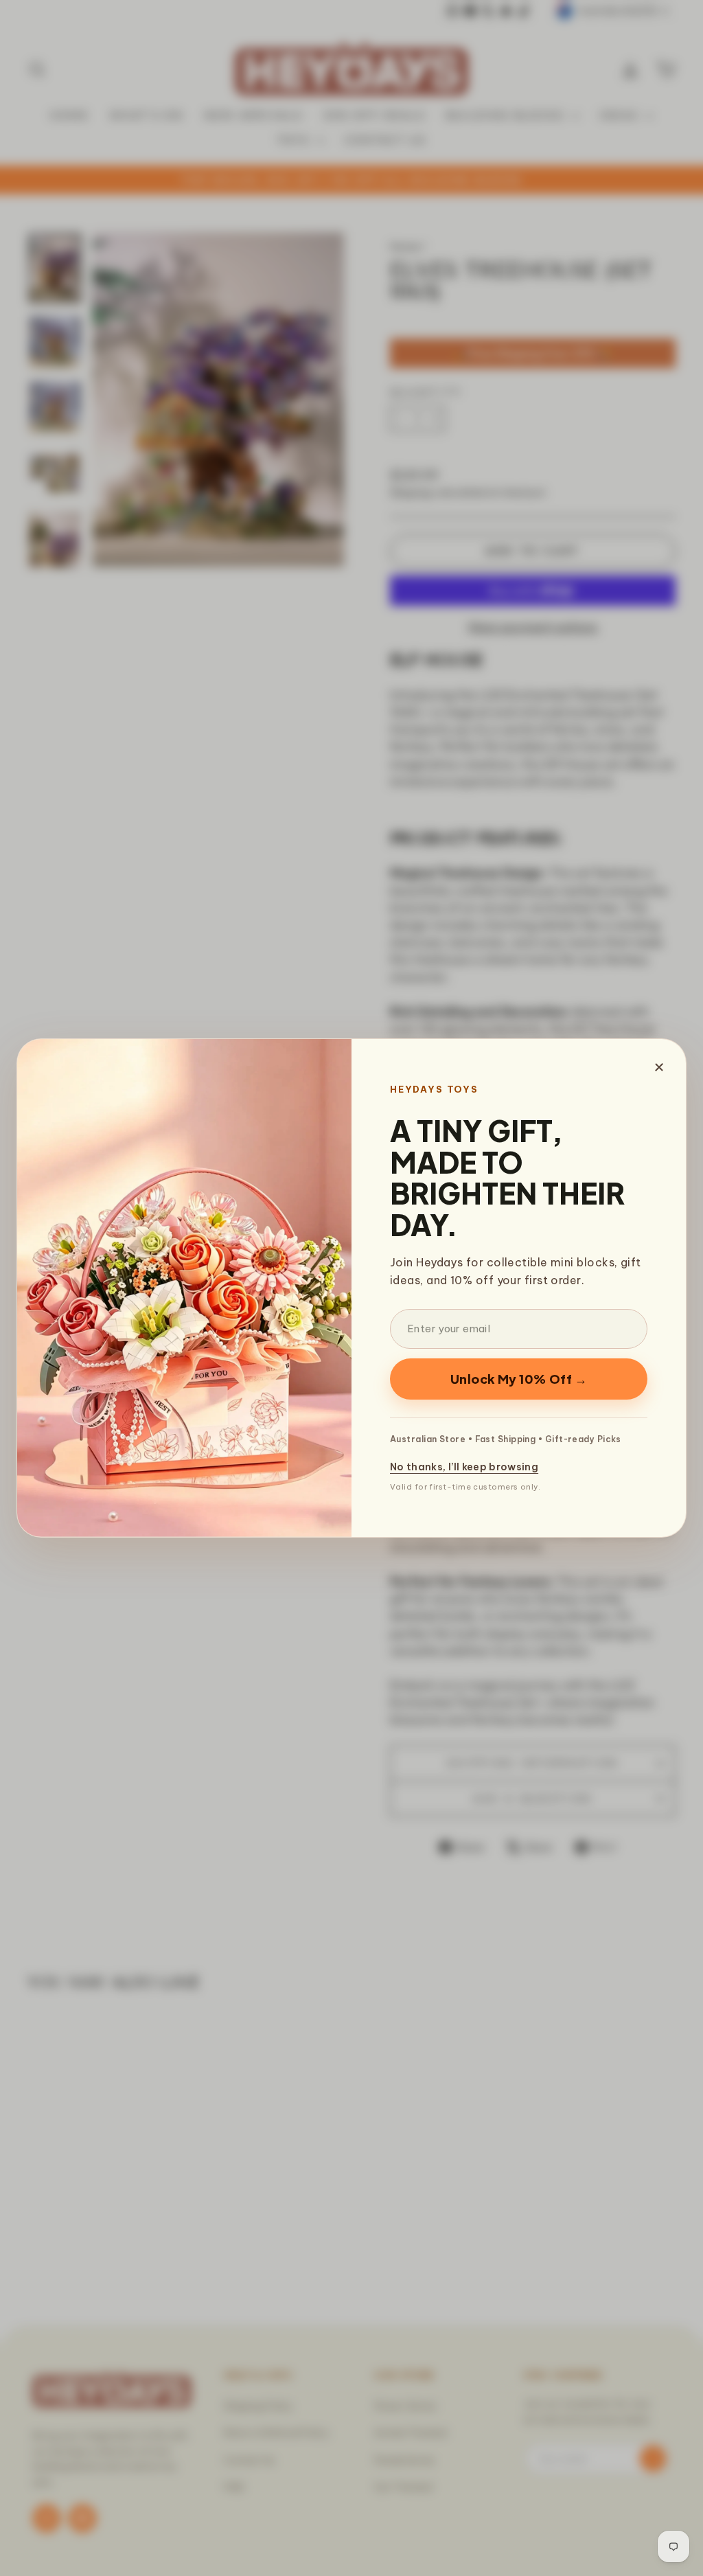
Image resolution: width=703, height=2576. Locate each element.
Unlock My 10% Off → (519, 1379)
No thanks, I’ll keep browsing (464, 1467)
